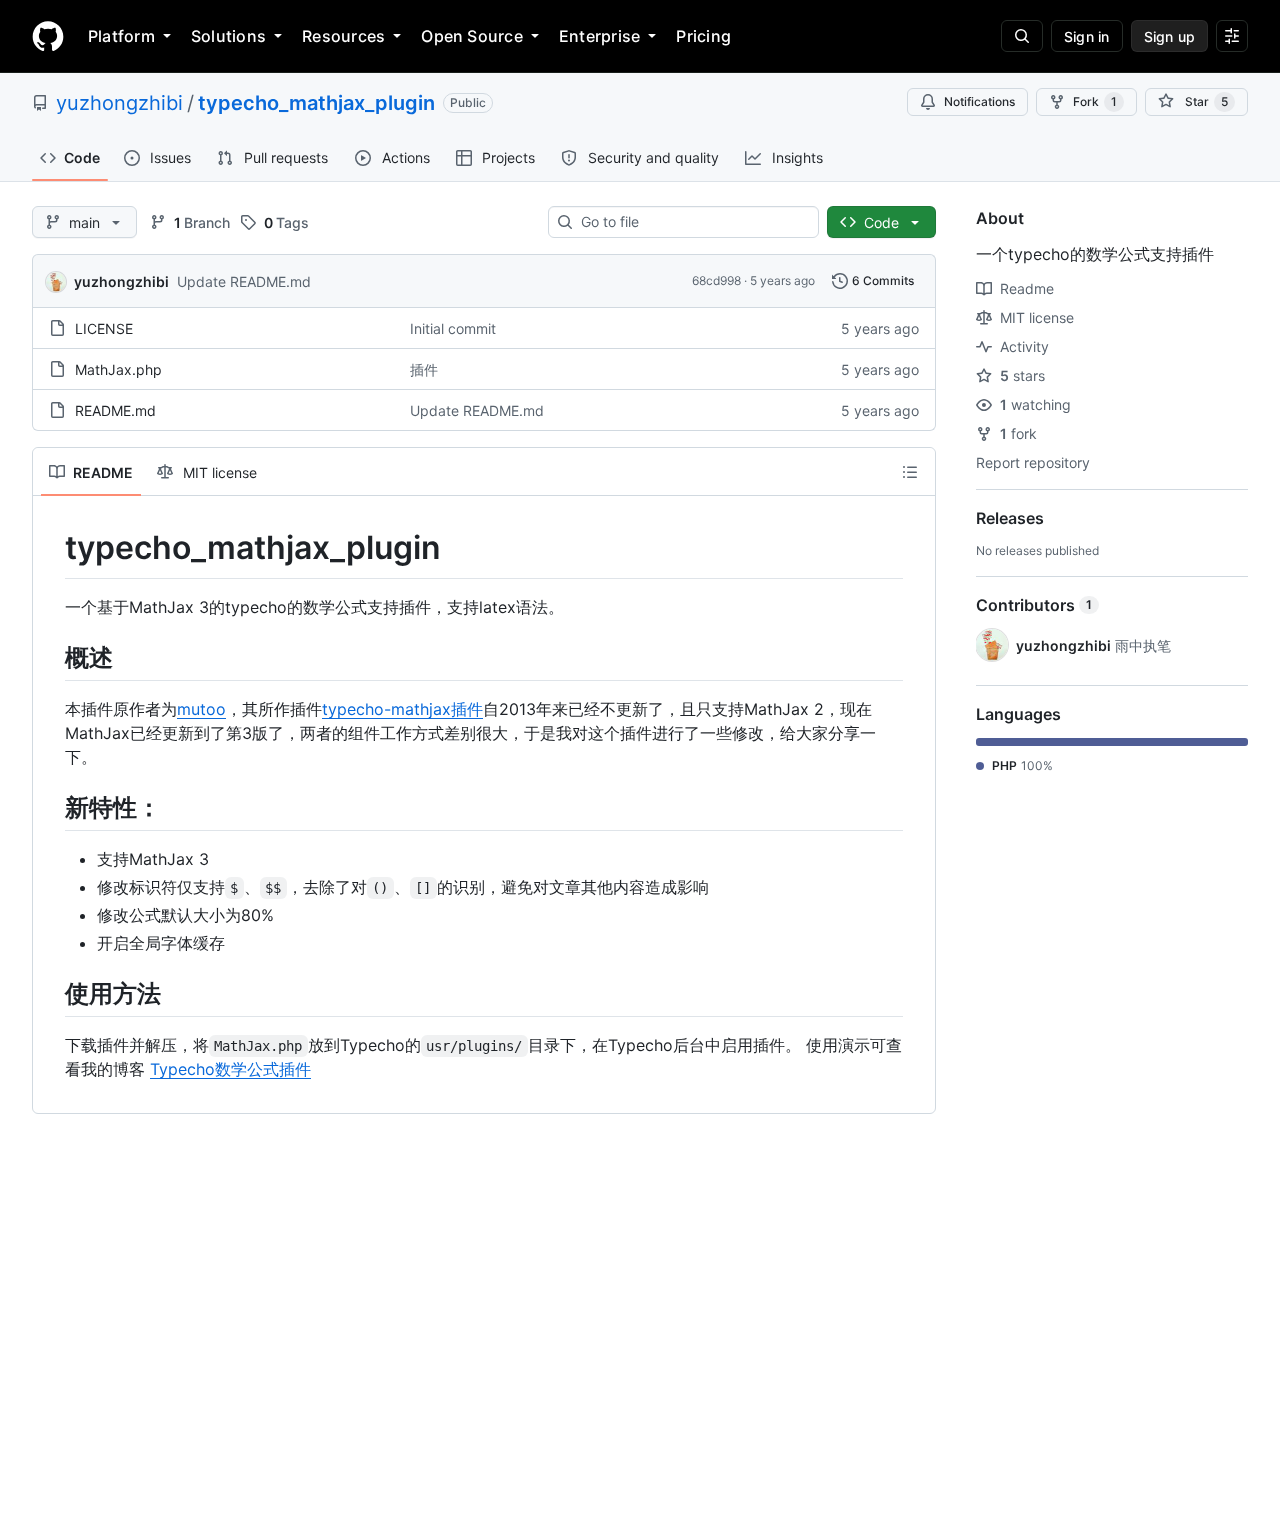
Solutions (228, 36)
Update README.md (244, 281)
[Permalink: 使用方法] (51, 993)
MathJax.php (118, 369)
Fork (1095, 101)
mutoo (201, 709)
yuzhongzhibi (119, 103)
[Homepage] (48, 36)
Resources (343, 36)
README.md (115, 410)
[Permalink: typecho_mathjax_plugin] (51, 548)
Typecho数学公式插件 (230, 1069)
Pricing (703, 36)
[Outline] (910, 472)
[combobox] (691, 222)
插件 (424, 369)
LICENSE (104, 328)
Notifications (979, 101)
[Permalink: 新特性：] (51, 807)
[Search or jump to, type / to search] (1022, 36)
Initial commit (453, 328)
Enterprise (599, 36)
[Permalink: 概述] (51, 657)
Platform (121, 36)
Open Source (472, 36)
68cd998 (716, 280)
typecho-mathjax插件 (402, 709)
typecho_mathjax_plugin (316, 103)
